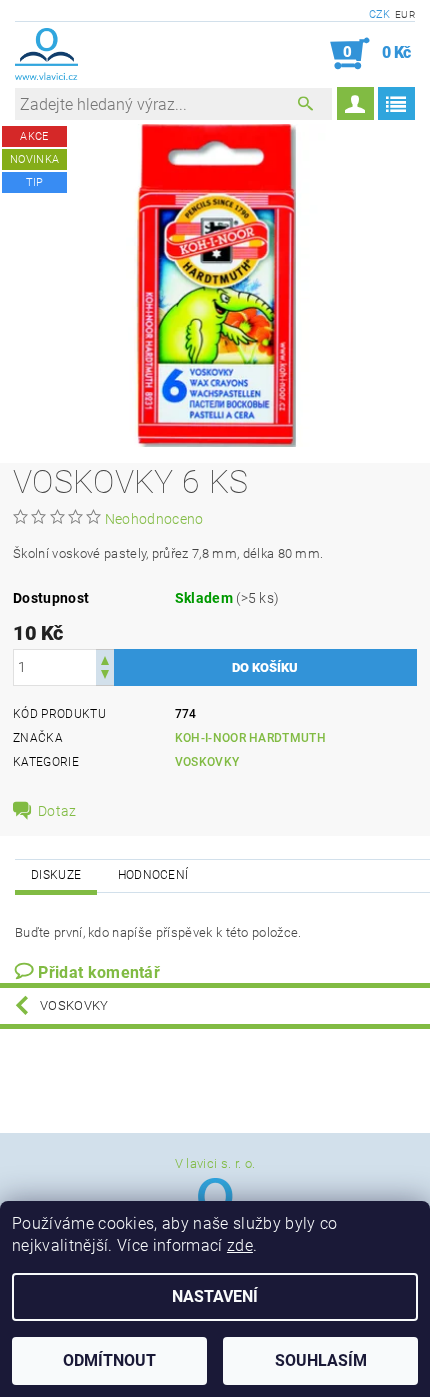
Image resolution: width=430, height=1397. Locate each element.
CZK (380, 14)
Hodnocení (153, 875)
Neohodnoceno (154, 519)
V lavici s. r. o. (215, 1163)
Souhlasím (321, 1360)
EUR (405, 14)
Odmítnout (109, 1360)
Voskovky (207, 762)
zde (240, 1245)
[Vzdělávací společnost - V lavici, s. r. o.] (46, 54)
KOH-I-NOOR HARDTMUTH (250, 738)
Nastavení (215, 1296)
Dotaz (57, 811)
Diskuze (56, 875)
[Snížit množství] (105, 676)
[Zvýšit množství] (105, 658)
